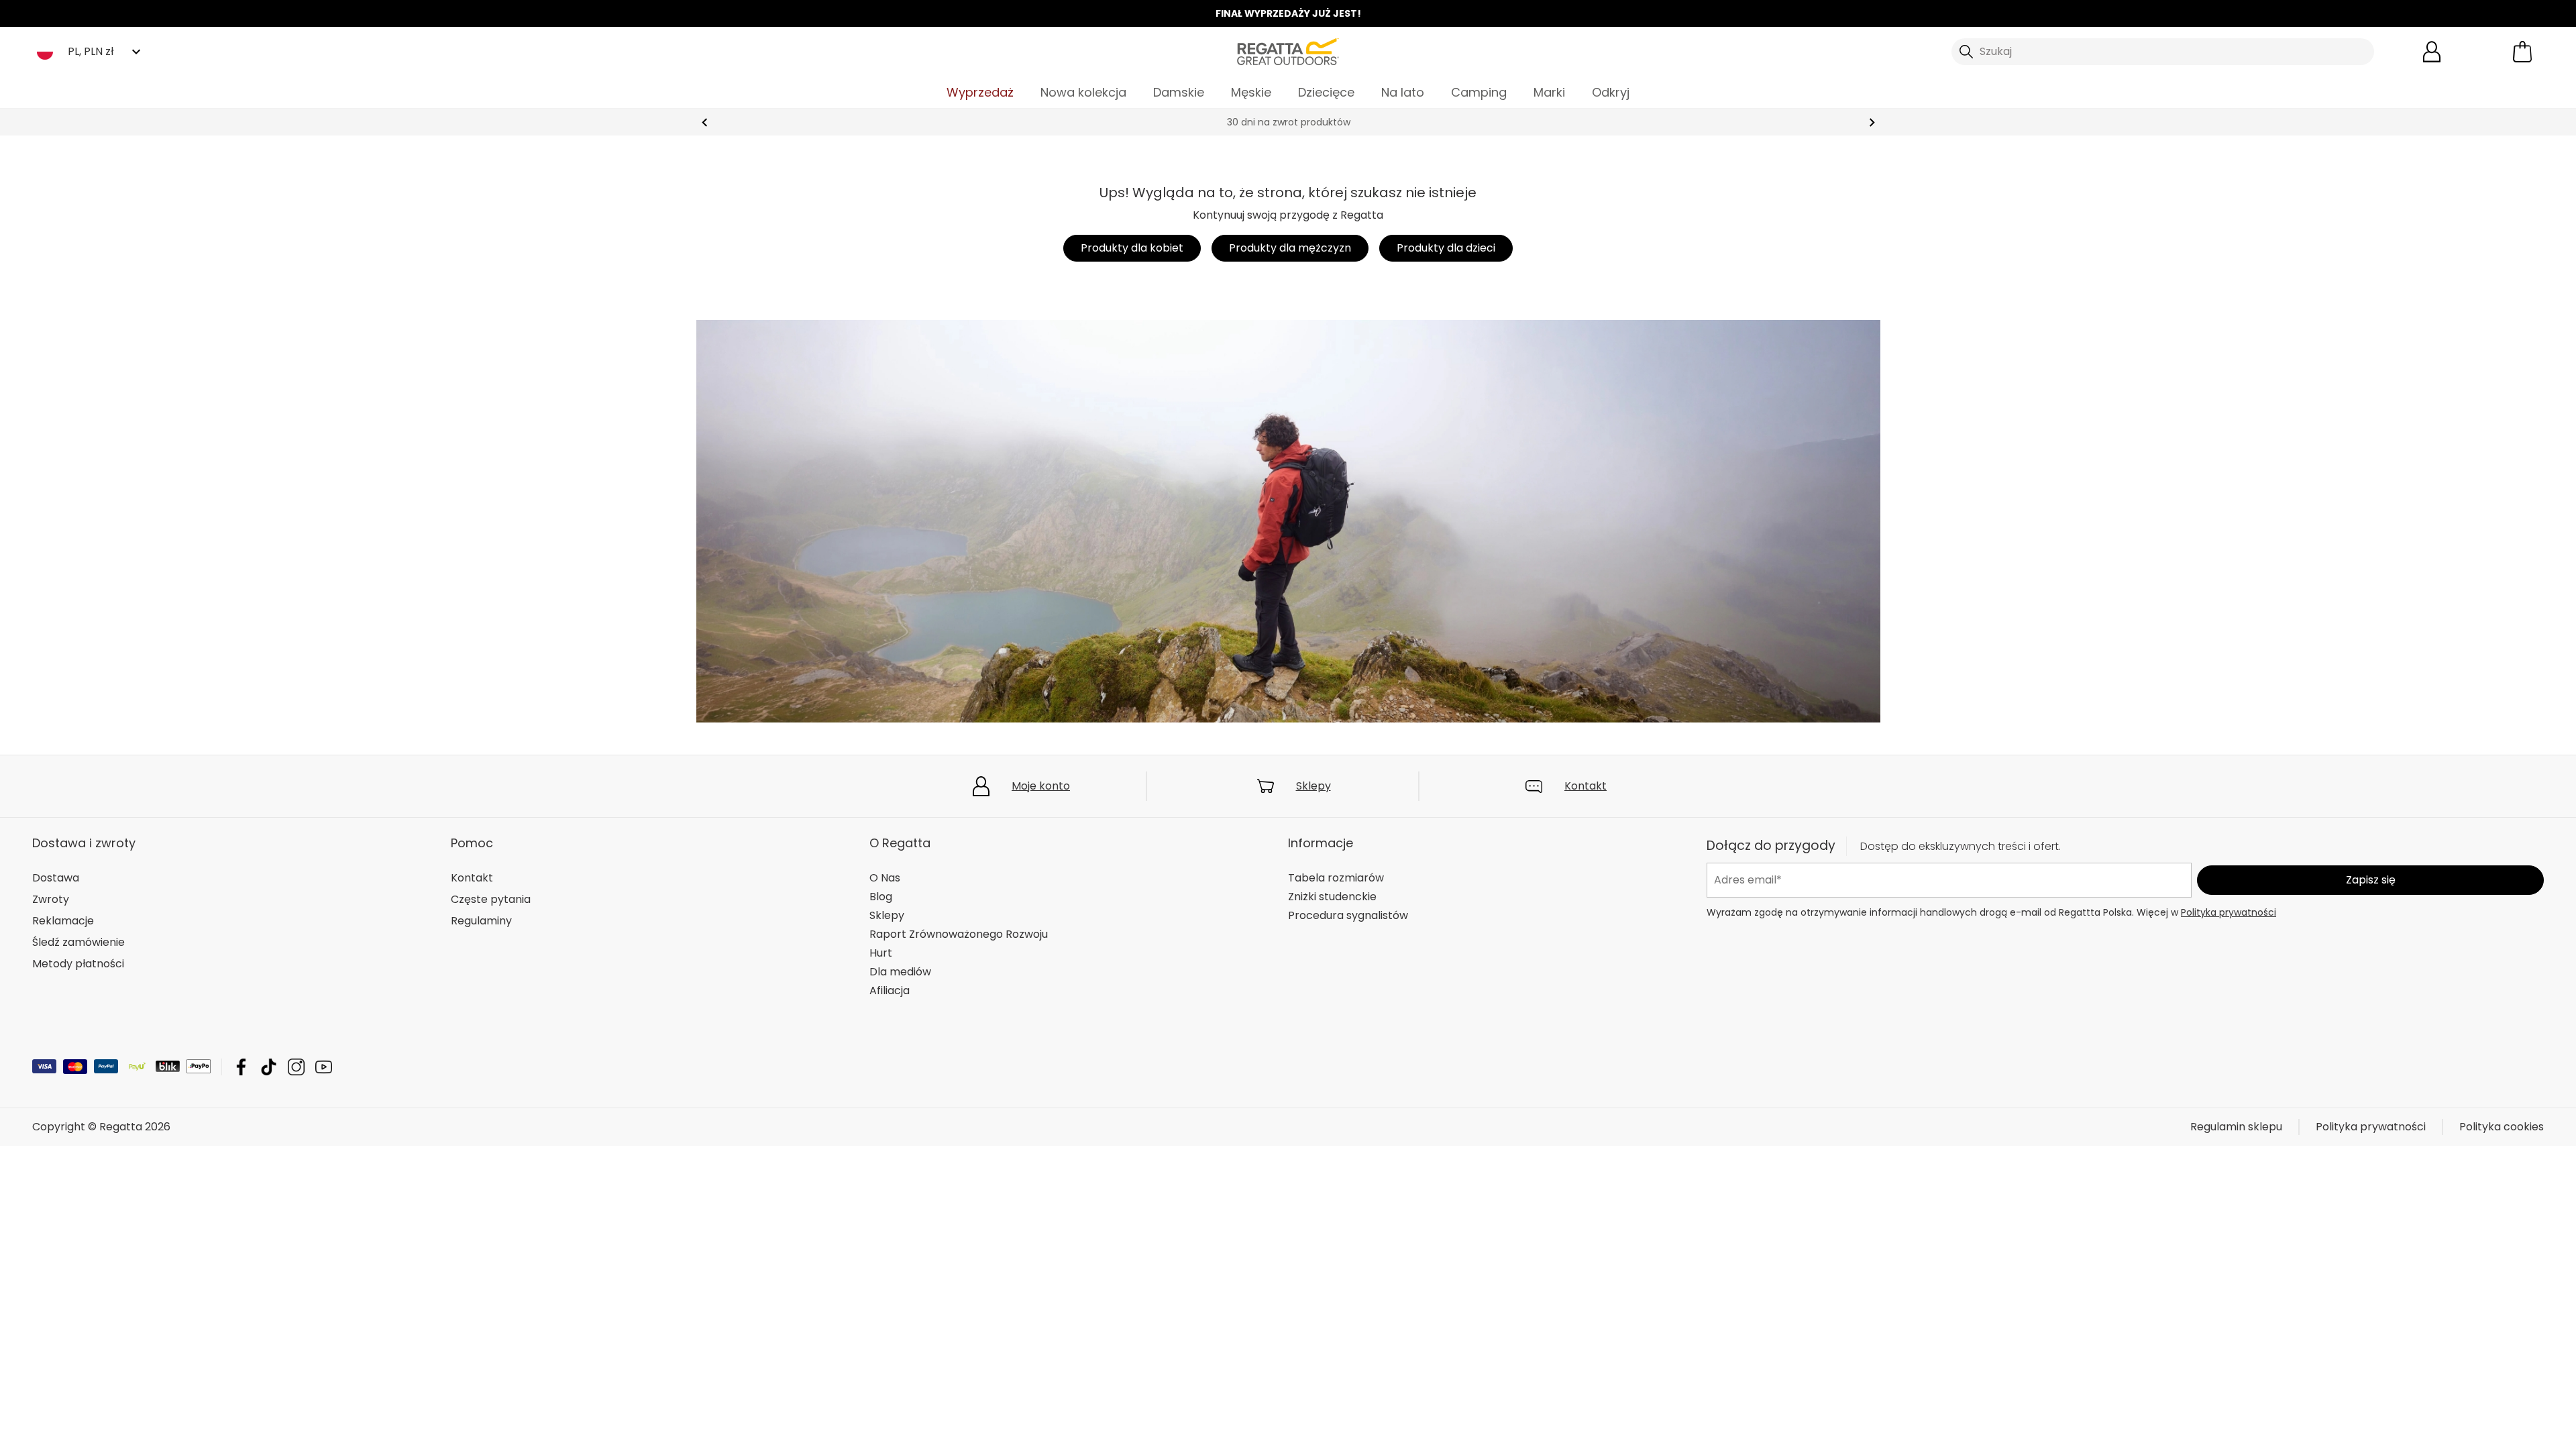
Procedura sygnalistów (1348, 915)
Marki (1549, 92)
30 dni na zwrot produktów (1288, 122)
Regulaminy (481, 921)
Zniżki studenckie (1332, 897)
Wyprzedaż (980, 92)
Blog (881, 897)
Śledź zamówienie (78, 942)
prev (705, 122)
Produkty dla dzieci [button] (1446, 248)
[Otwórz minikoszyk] (2522, 52)
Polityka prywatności (2229, 912)
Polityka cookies (2502, 1127)
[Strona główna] (1288, 51)
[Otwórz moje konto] (2432, 52)
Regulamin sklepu (2236, 1127)
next (1872, 122)
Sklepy (1313, 786)
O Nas (885, 878)
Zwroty (51, 899)
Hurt (881, 953)
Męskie (1251, 92)
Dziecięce (1326, 92)
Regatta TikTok (269, 1067)
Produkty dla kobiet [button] (1132, 248)
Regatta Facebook (241, 1067)
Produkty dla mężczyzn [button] (1290, 248)
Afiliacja (890, 990)
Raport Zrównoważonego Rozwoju (959, 934)
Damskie (1179, 92)
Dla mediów (900, 972)
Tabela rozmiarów (1336, 878)
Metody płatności (78, 964)
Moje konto (1041, 786)
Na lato (1403, 92)
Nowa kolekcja (1083, 92)
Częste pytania (491, 899)
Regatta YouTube (324, 1067)
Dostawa (56, 878)
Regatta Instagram (296, 1067)
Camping (1479, 92)
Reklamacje (63, 921)
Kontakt (1586, 786)
